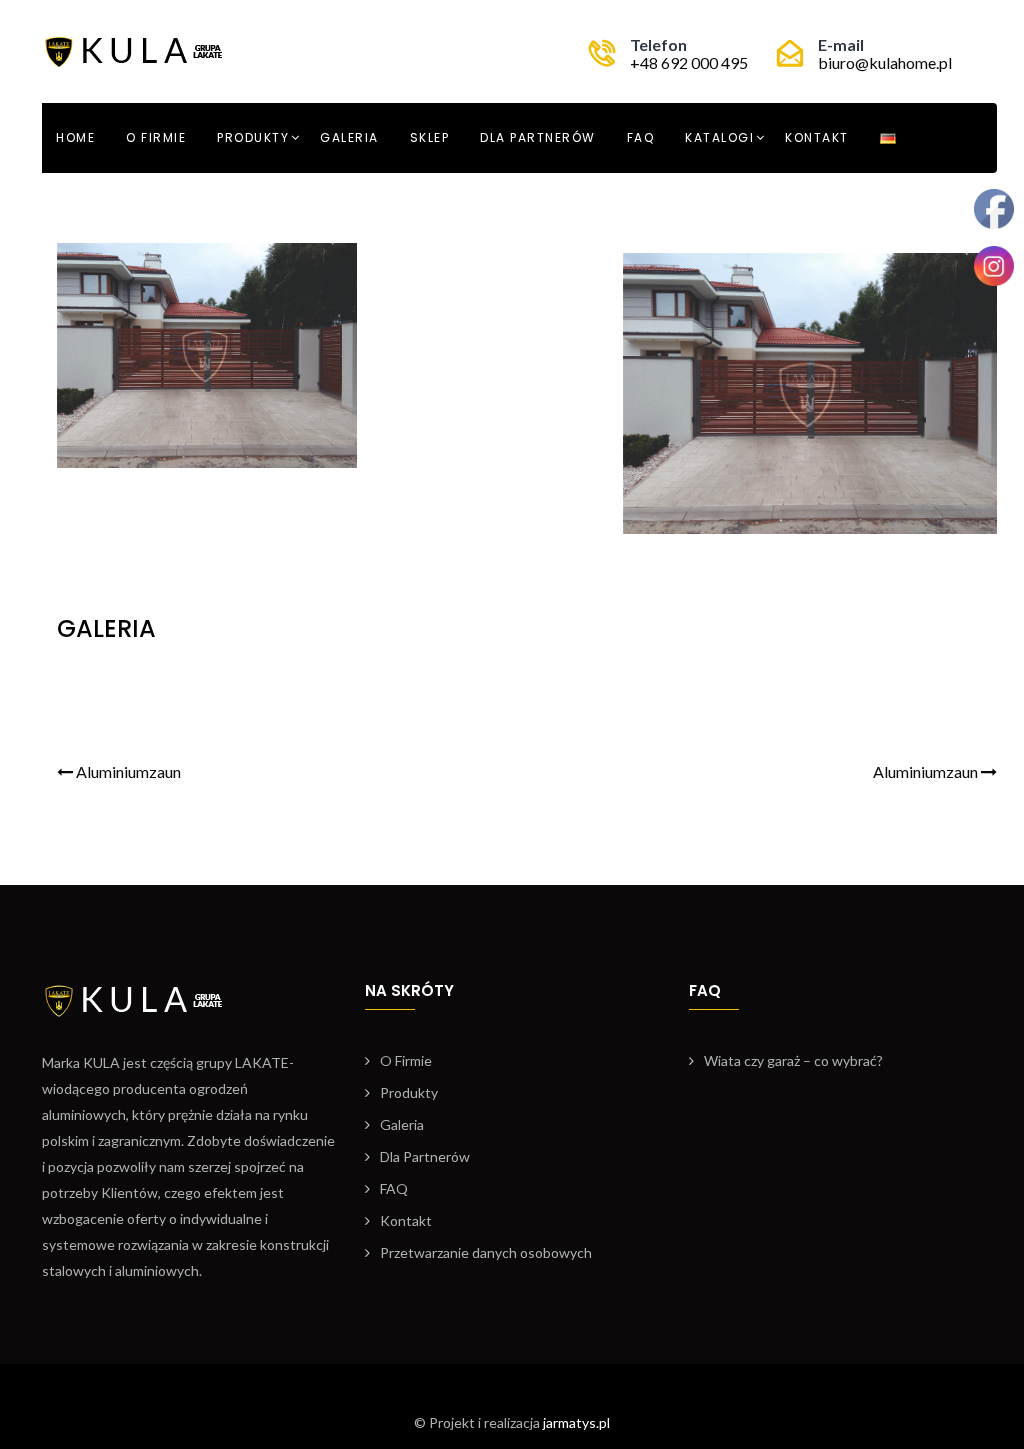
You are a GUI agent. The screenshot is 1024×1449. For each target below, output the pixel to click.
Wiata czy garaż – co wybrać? (793, 1060)
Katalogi (719, 137)
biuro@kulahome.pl (885, 62)
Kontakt (817, 137)
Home (75, 137)
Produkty (253, 137)
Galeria (349, 137)
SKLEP (430, 137)
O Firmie (156, 137)
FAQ (641, 137)
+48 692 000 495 (689, 62)
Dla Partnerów (538, 137)
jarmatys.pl (576, 1422)
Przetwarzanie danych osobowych (486, 1252)
